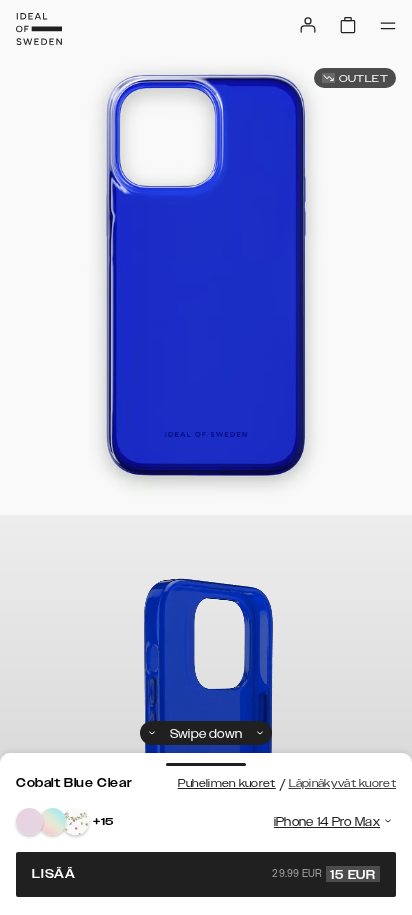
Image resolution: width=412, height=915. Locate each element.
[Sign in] (308, 25)
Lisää (204, 874)
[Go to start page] (39, 29)
